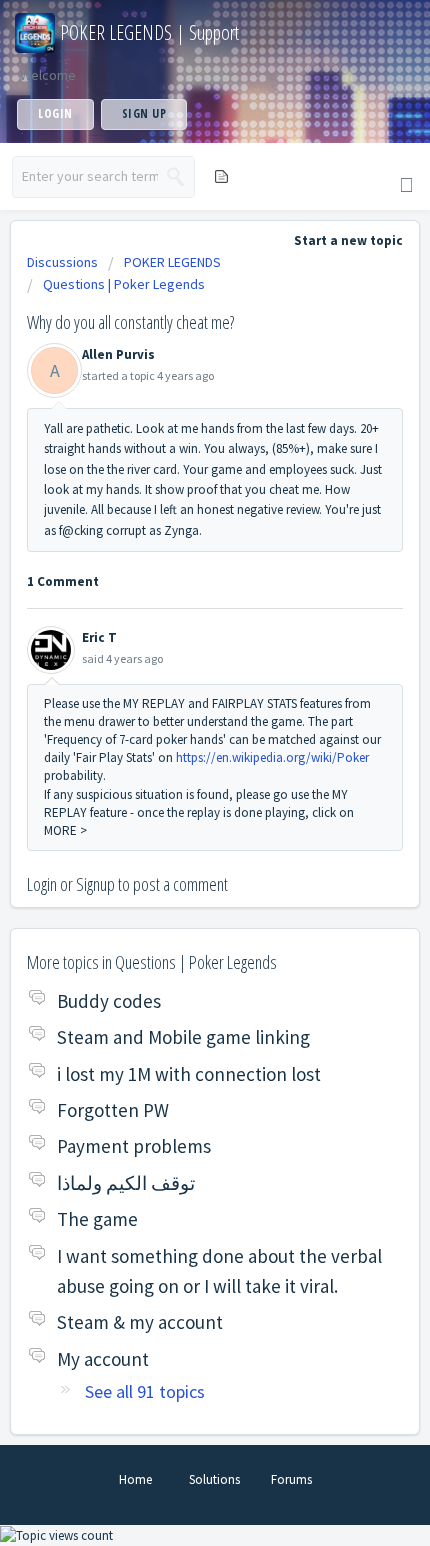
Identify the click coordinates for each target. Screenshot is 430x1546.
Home (135, 1479)
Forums (291, 1479)
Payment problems (134, 1146)
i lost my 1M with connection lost (189, 1074)
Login (42, 884)
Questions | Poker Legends (124, 284)
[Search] (176, 177)
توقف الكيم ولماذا (126, 1183)
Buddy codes (109, 1001)
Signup (95, 884)
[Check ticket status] (219, 175)
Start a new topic (348, 240)
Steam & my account (140, 1322)
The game (97, 1219)
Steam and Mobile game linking (183, 1037)
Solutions (214, 1479)
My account (103, 1359)
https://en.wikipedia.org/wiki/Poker (272, 757)
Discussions (62, 262)
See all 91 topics (145, 1391)
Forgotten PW (113, 1110)
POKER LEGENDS (172, 262)
